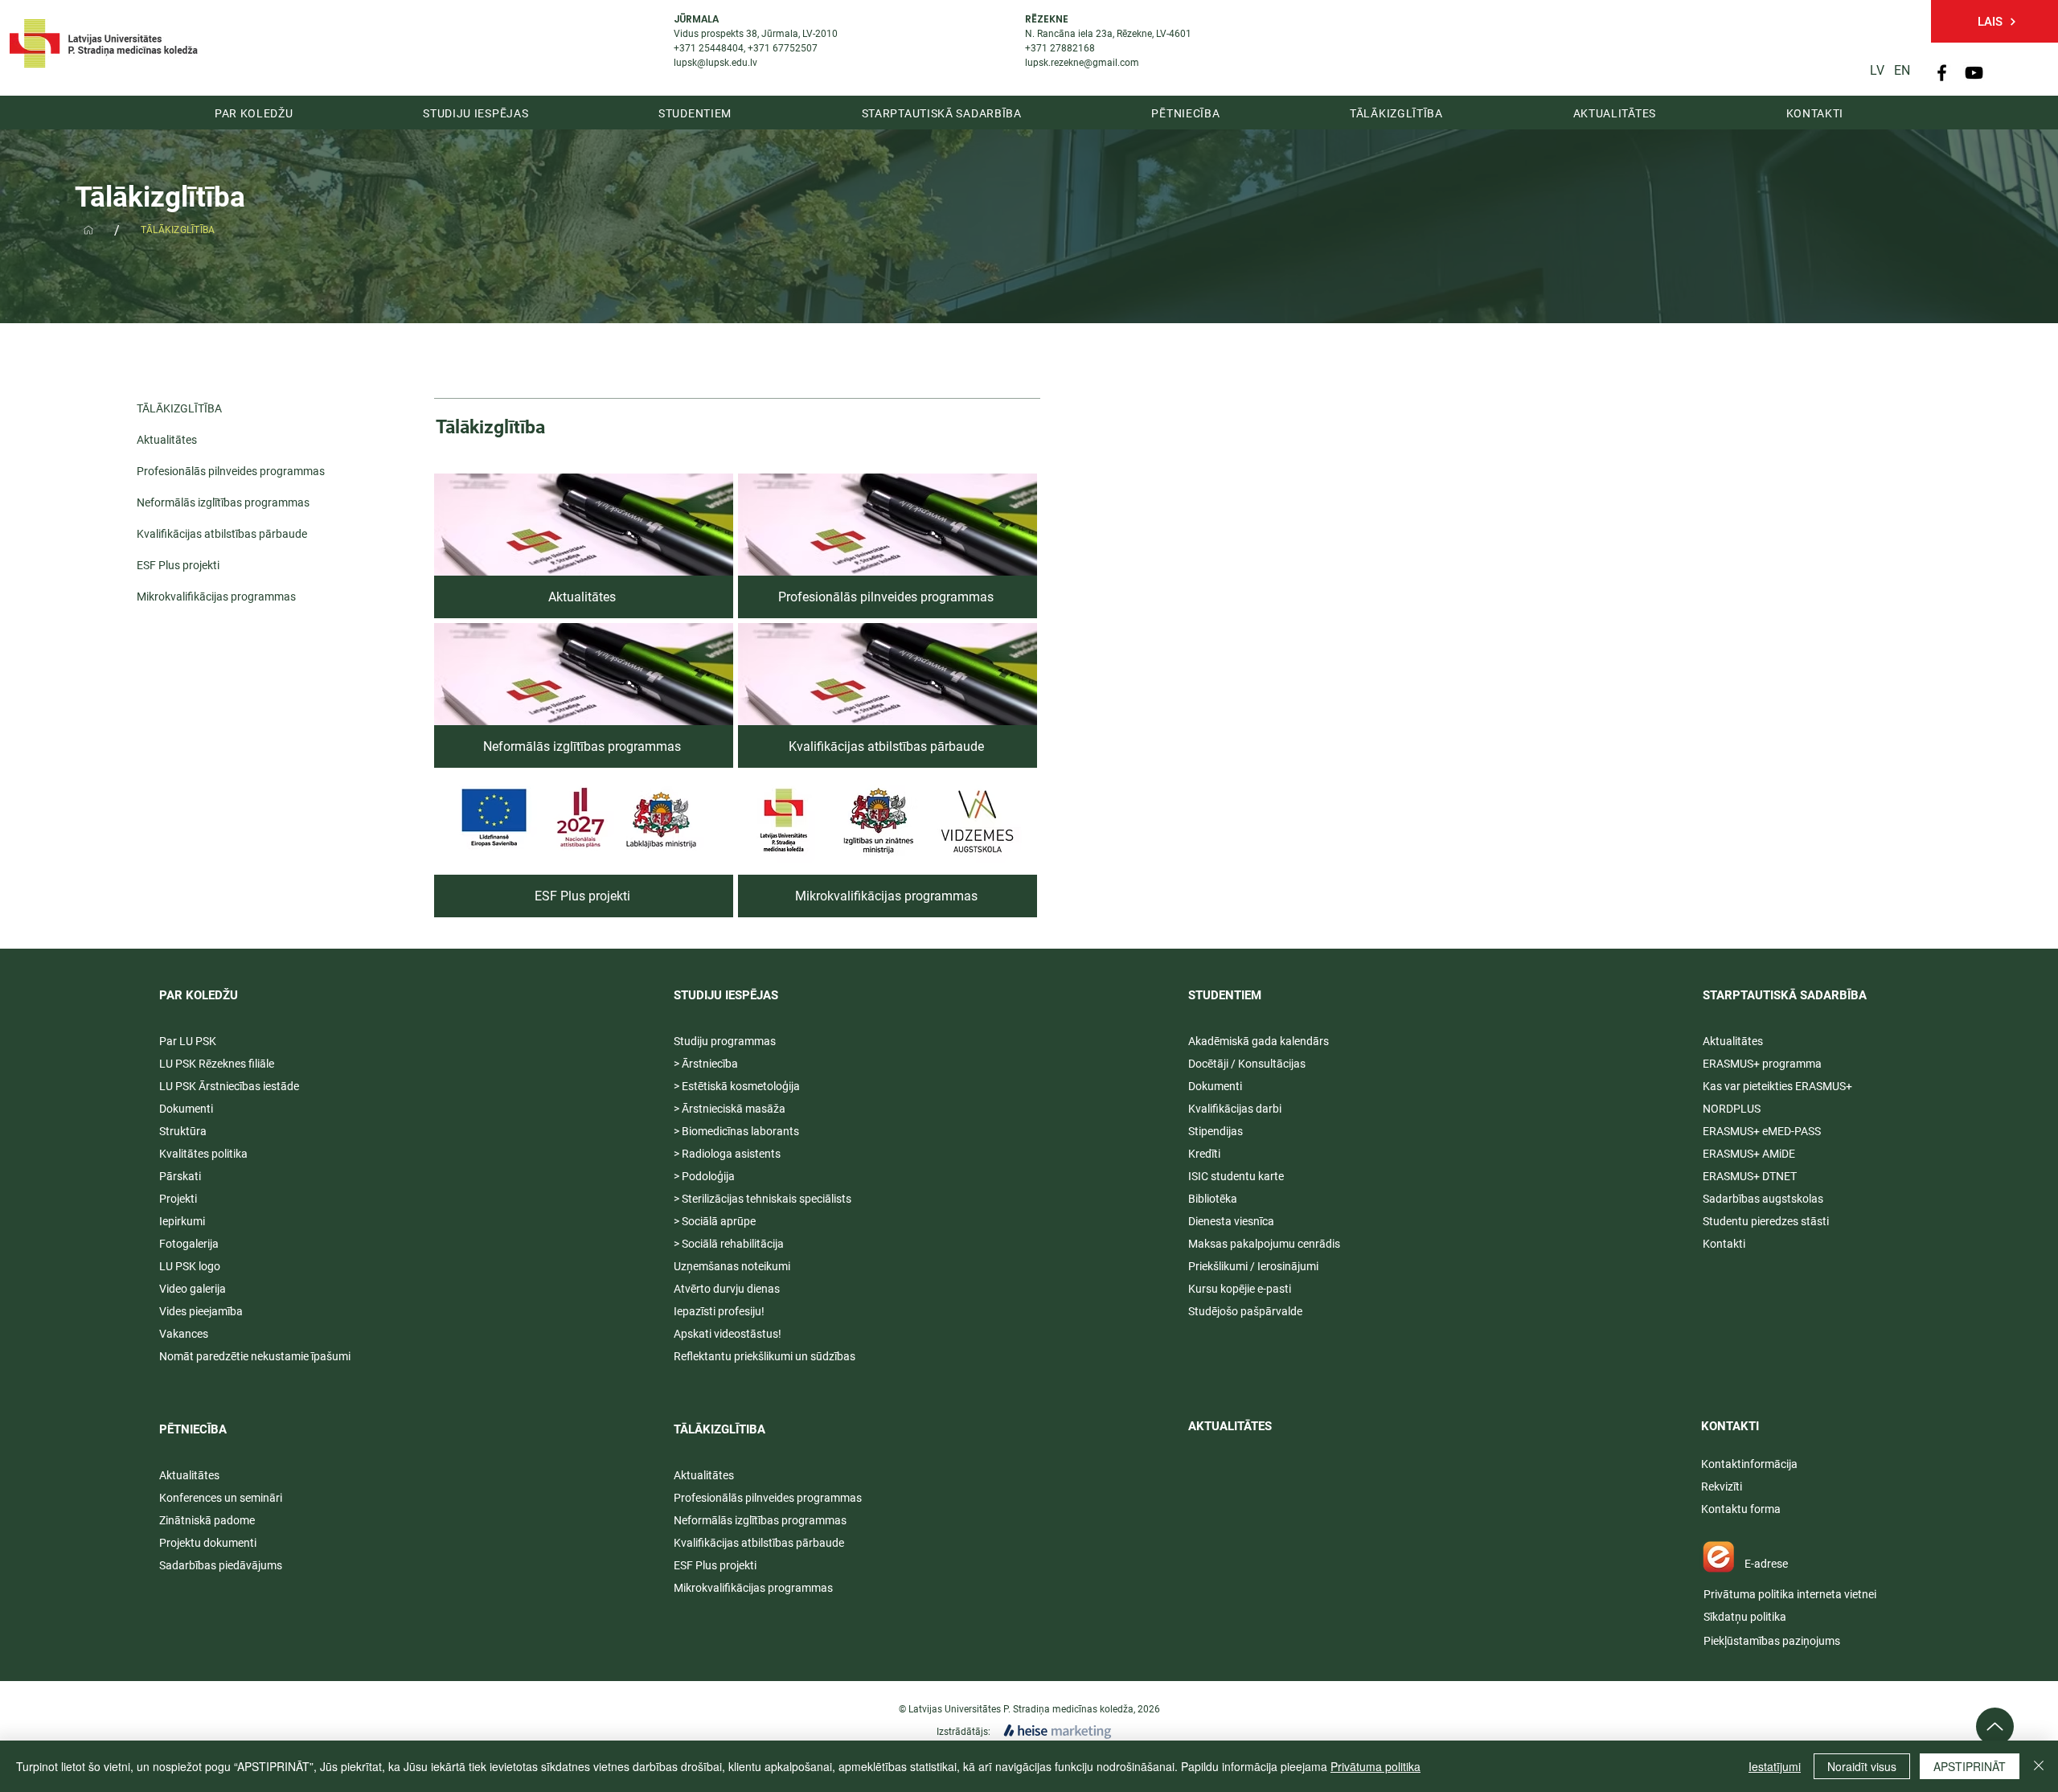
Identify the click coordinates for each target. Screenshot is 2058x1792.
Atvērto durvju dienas (727, 1289)
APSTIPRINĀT (1970, 1766)
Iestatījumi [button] (1775, 1766)
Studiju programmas (725, 1041)
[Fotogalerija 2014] (88, 230)
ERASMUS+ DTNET (1750, 1176)
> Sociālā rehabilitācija (729, 1244)
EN (1902, 70)
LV (1877, 70)
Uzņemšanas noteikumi (732, 1266)
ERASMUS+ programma (1762, 1064)
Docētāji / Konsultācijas (1247, 1064)
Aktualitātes (167, 440)
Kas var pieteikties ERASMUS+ (1779, 1086)
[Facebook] (1942, 73)
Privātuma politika (1375, 1766)
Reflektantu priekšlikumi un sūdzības (765, 1356)
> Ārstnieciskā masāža (730, 1109)
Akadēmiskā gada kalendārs (1259, 1041)
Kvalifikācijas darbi (1235, 1109)
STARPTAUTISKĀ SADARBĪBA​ (1785, 995)
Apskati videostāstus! (728, 1334)
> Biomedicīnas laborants (736, 1131)
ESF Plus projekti (178, 565)
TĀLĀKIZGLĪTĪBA (179, 408)
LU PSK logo (190, 1266)
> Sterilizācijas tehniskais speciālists (763, 1199)
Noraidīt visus (1862, 1766)
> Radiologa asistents (727, 1154)
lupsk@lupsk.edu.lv (715, 63)
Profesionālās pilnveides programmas (214, 471)
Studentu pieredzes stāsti (1766, 1221)
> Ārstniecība (706, 1064)
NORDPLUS (1732, 1109)
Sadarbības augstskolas (1763, 1199)
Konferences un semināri (221, 1498)
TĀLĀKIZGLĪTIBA (719, 1429)
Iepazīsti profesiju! (719, 1311)
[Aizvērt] (2039, 1766)
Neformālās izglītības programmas (214, 502)
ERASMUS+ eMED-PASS (1762, 1131)
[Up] (1995, 1726)
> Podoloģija (704, 1176)
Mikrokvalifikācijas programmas (214, 597)
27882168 (1072, 48)
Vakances (184, 1334)
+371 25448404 (709, 48)
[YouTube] (1974, 73)
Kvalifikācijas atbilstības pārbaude (214, 534)
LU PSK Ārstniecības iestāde (229, 1086)
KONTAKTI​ (1730, 1426)
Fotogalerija (189, 1244)
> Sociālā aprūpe (715, 1221)
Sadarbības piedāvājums (221, 1565)
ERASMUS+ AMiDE (1749, 1154)
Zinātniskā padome (207, 1520)
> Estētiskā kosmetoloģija (737, 1086)
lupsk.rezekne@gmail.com (1082, 63)
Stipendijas (1216, 1131)
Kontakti (1724, 1244)
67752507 (795, 48)
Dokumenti (1215, 1086)
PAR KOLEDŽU (199, 995)
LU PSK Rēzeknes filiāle (217, 1064)
